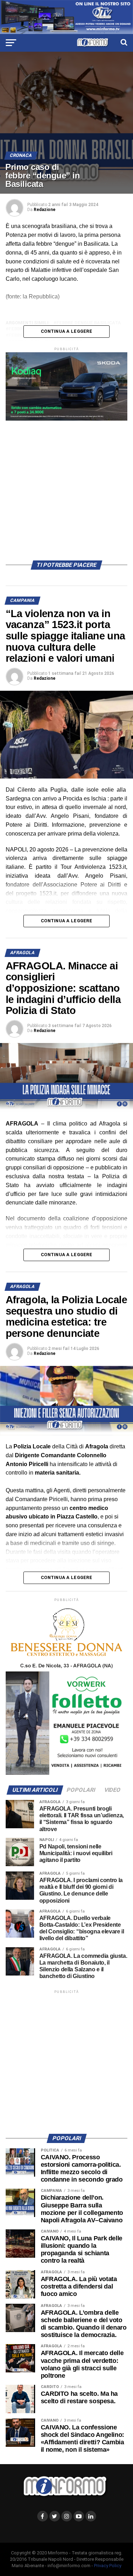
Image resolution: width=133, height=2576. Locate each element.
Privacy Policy (108, 2566)
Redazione (45, 210)
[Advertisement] (66, 487)
